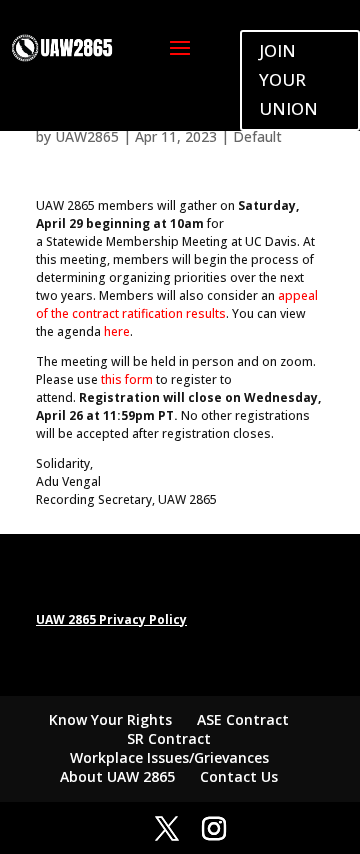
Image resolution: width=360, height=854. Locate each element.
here (117, 331)
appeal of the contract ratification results (177, 304)
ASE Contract (243, 719)
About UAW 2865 (117, 776)
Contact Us (239, 776)
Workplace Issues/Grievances (169, 757)
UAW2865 (87, 136)
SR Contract (169, 738)
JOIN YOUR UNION (288, 79)
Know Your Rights (110, 719)
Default (257, 136)
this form (127, 379)
